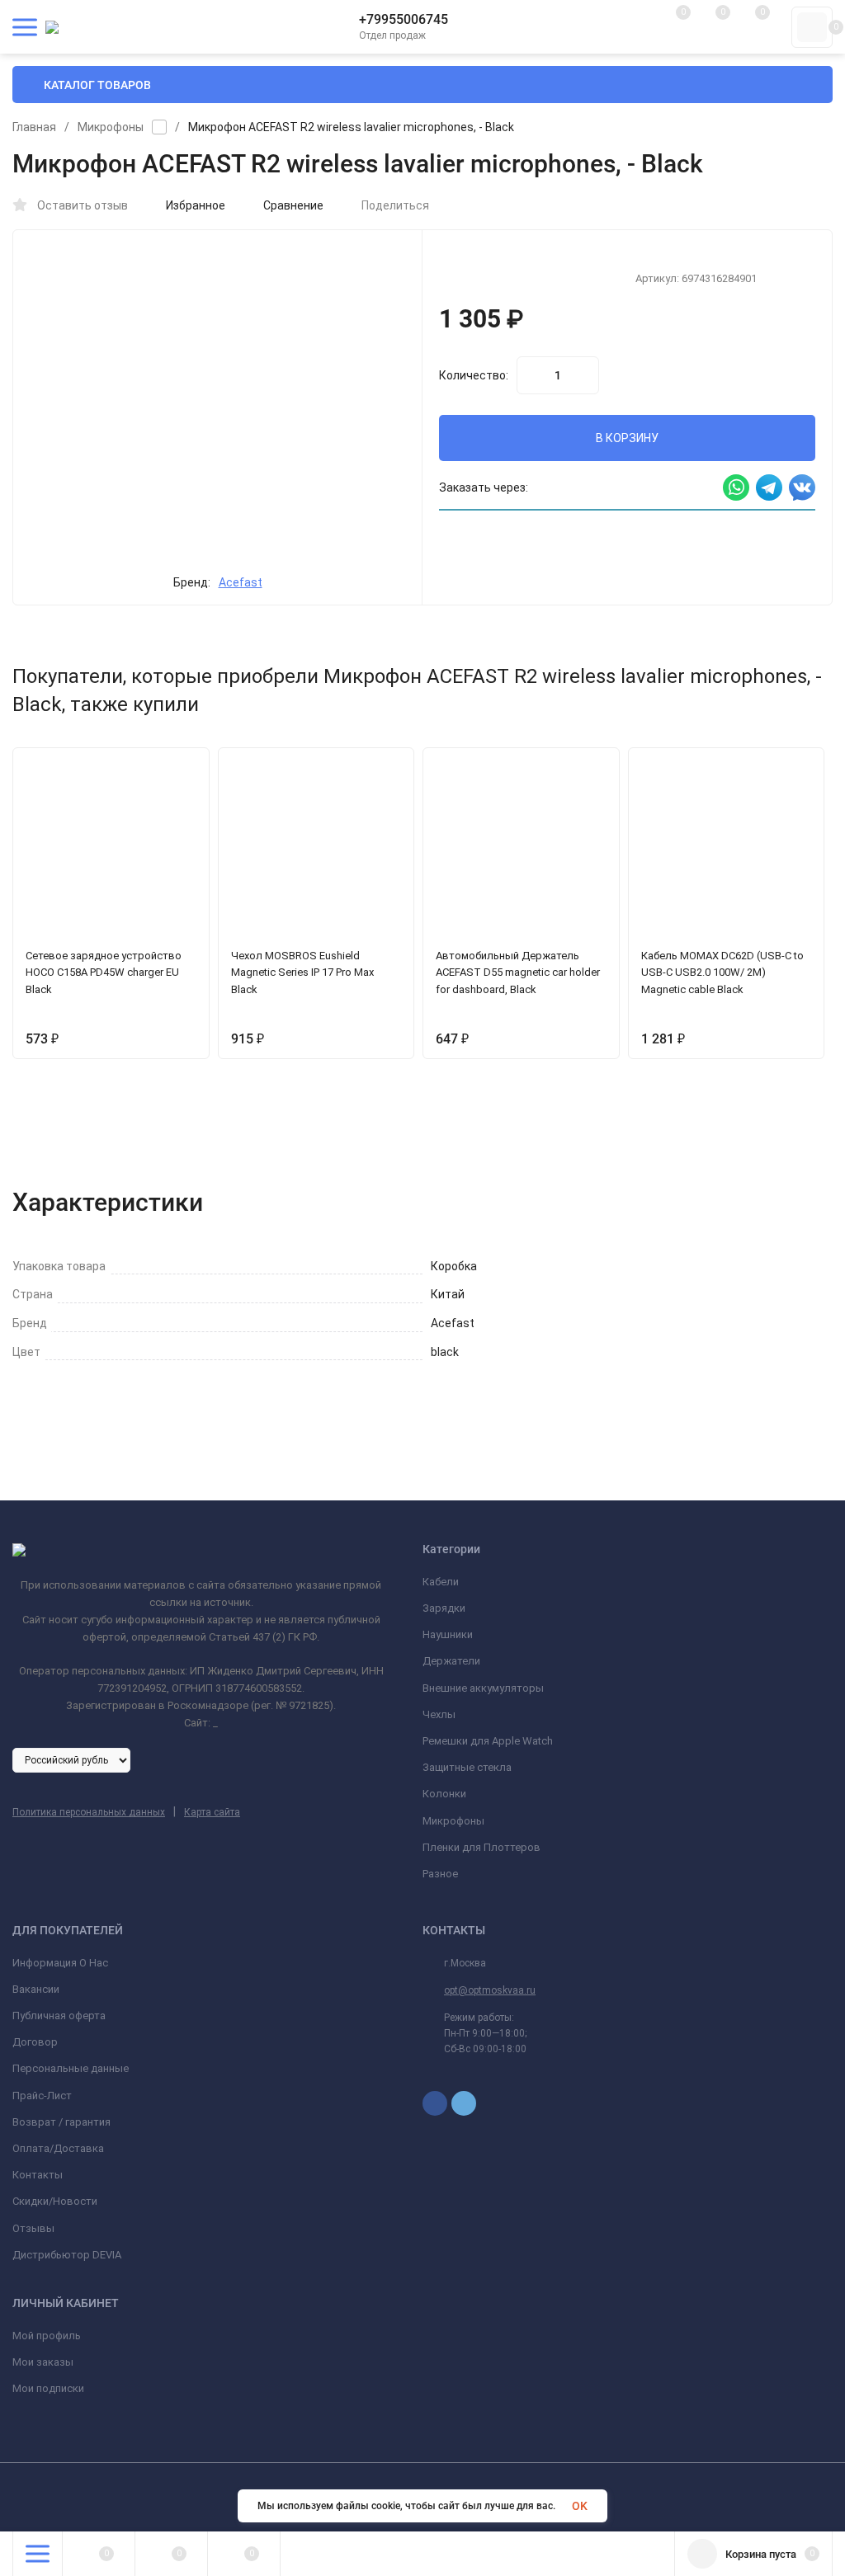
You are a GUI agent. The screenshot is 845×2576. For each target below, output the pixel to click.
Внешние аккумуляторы (483, 1688)
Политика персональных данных (89, 1812)
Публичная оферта (59, 2016)
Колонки (444, 1794)
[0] (812, 27)
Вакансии (36, 1989)
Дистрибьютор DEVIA (67, 2255)
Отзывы (33, 2228)
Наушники (448, 1634)
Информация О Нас (60, 1963)
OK (580, 2506)
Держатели (451, 1661)
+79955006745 (404, 19)
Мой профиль (47, 2336)
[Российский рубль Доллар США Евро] (71, 1759)
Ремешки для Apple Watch (488, 1741)
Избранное (196, 205)
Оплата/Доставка (58, 2148)
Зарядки (444, 1608)
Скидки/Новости (55, 2201)
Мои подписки (48, 2388)
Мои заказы (43, 2362)
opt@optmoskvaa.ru (490, 1990)
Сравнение (293, 205)
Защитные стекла (467, 1767)
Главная (34, 127)
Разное (440, 1874)
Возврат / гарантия (61, 2122)
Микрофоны (111, 127)
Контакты (38, 2175)
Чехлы (439, 1714)
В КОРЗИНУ (627, 438)
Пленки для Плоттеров (482, 1847)
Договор (35, 2042)
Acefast (241, 582)
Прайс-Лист (42, 2096)
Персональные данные (71, 2068)
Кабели (441, 1582)
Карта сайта (212, 1812)
